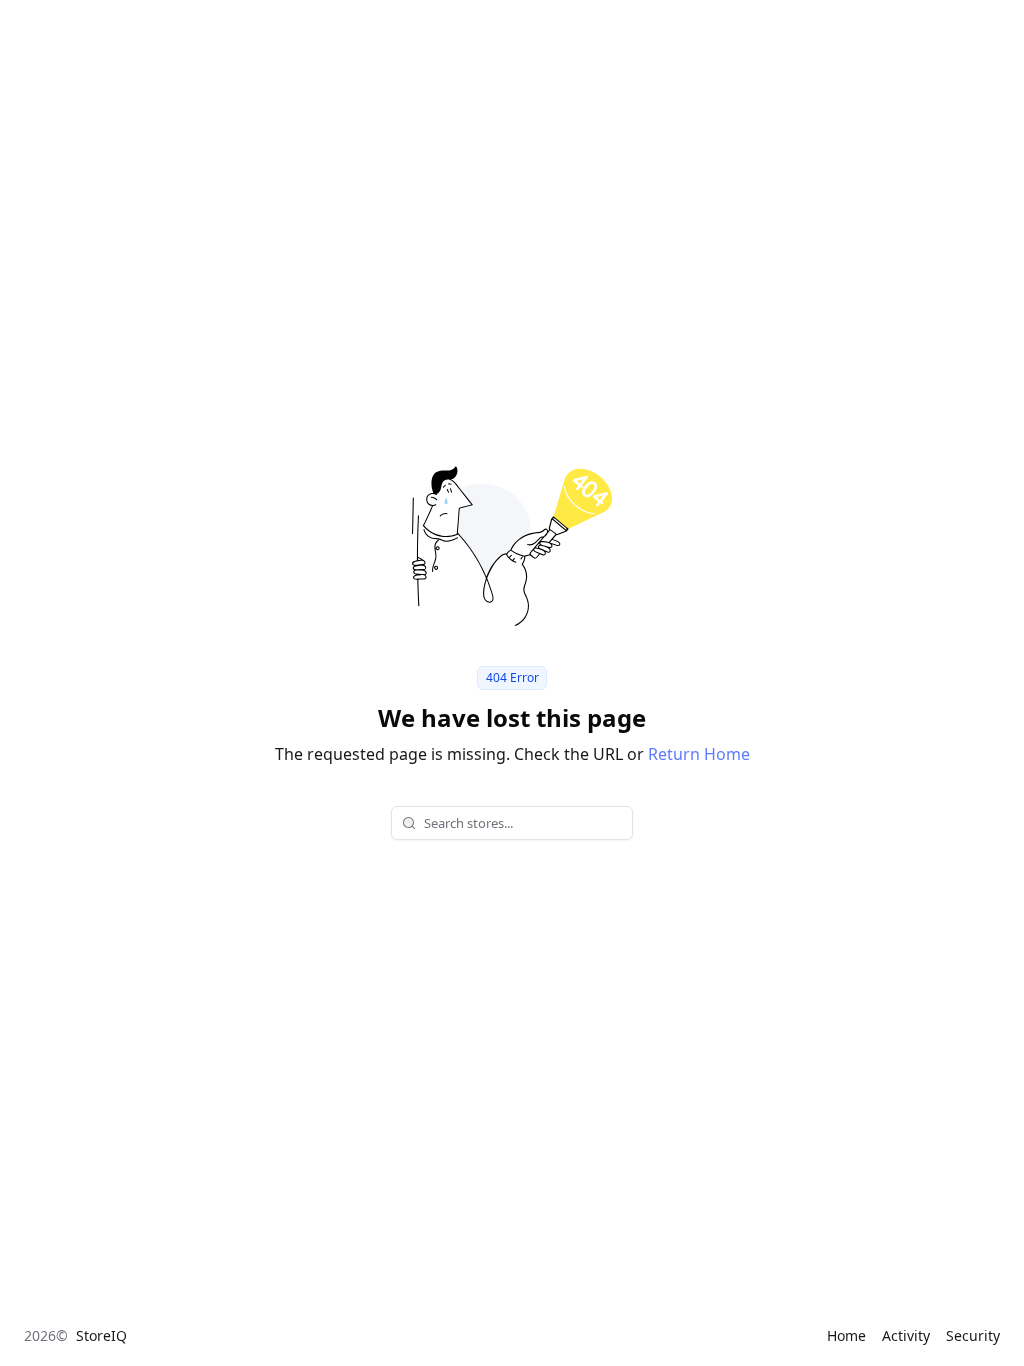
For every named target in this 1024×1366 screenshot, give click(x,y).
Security (973, 1335)
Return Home (699, 754)
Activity (906, 1335)
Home (846, 1335)
